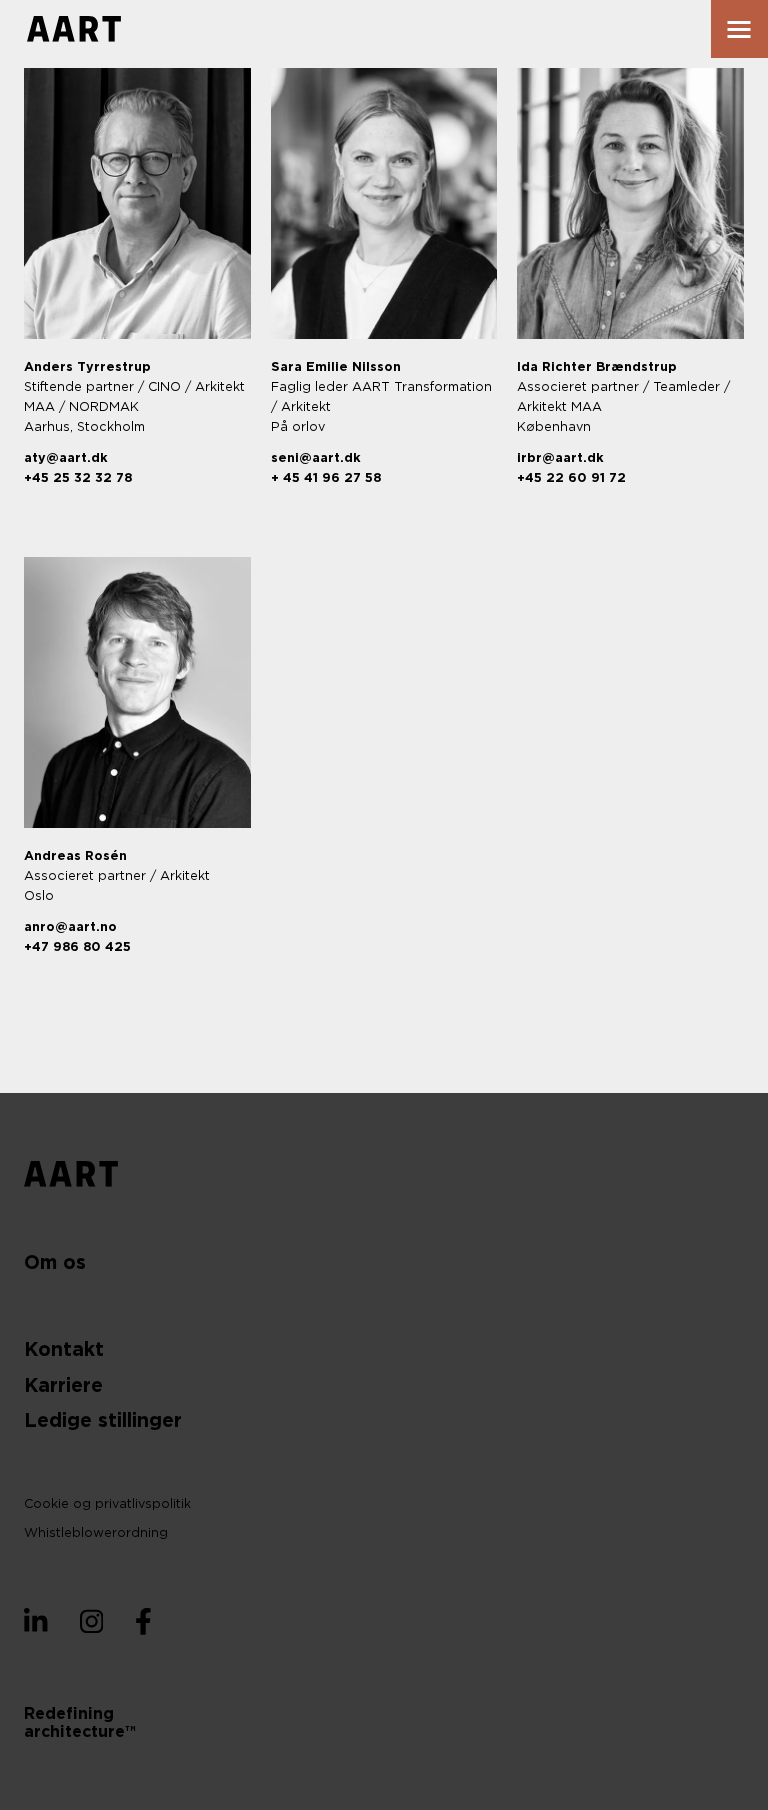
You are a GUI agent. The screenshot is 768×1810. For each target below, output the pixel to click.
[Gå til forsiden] (74, 29)
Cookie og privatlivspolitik (107, 1504)
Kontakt (64, 1350)
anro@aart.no (70, 927)
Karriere (63, 1386)
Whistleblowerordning (96, 1533)
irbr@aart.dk (560, 458)
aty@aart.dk (66, 458)
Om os (55, 1263)
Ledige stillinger (103, 1421)
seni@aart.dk (316, 458)
